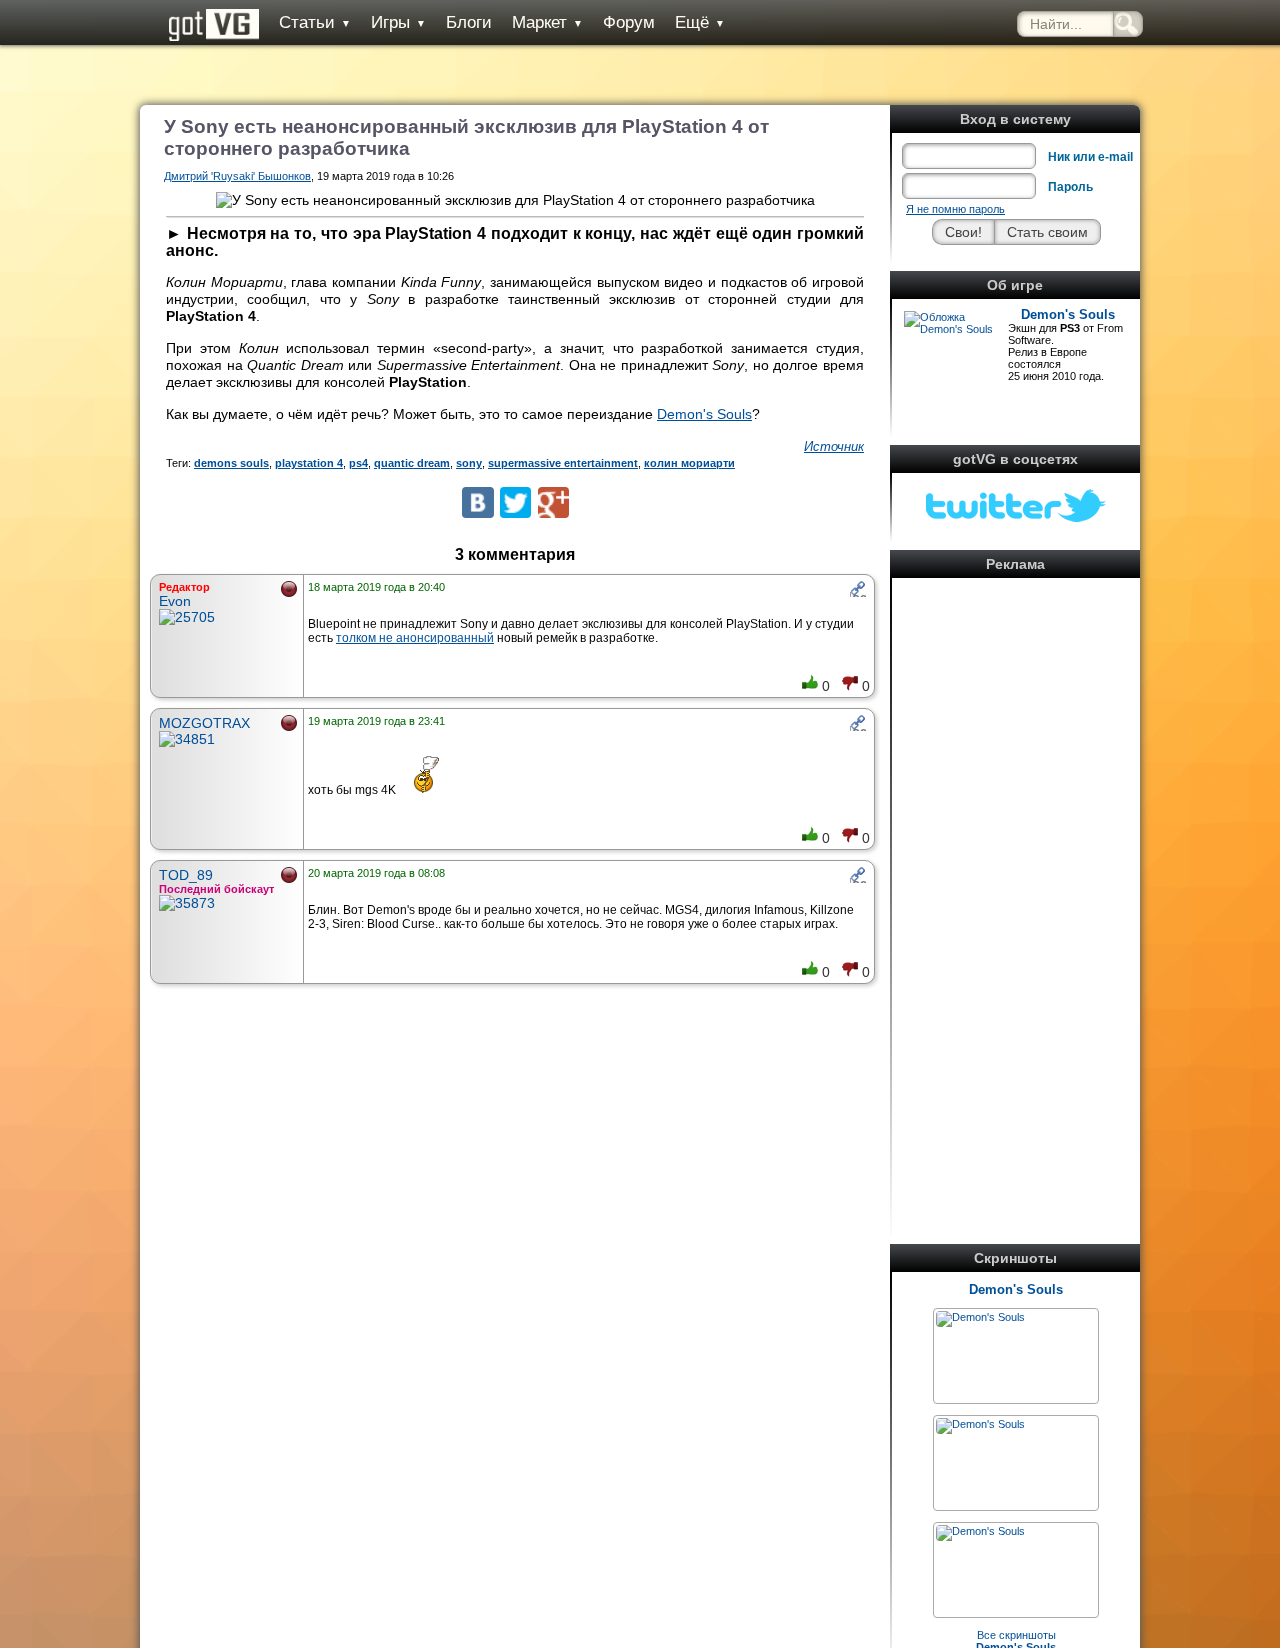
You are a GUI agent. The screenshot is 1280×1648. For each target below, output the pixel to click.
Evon (175, 601)
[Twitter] (515, 502)
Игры (398, 22)
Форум (629, 22)
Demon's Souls (1068, 314)
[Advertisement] (1016, 884)
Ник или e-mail (1090, 157)
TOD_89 (186, 875)
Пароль (1070, 187)
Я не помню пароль (955, 209)
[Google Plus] (553, 502)
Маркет (547, 22)
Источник (834, 446)
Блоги (469, 22)
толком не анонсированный (415, 638)
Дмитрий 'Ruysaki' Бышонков (237, 176)
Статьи (315, 22)
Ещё (700, 22)
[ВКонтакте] (477, 502)
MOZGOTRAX (204, 723)
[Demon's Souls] (980, 1317)
